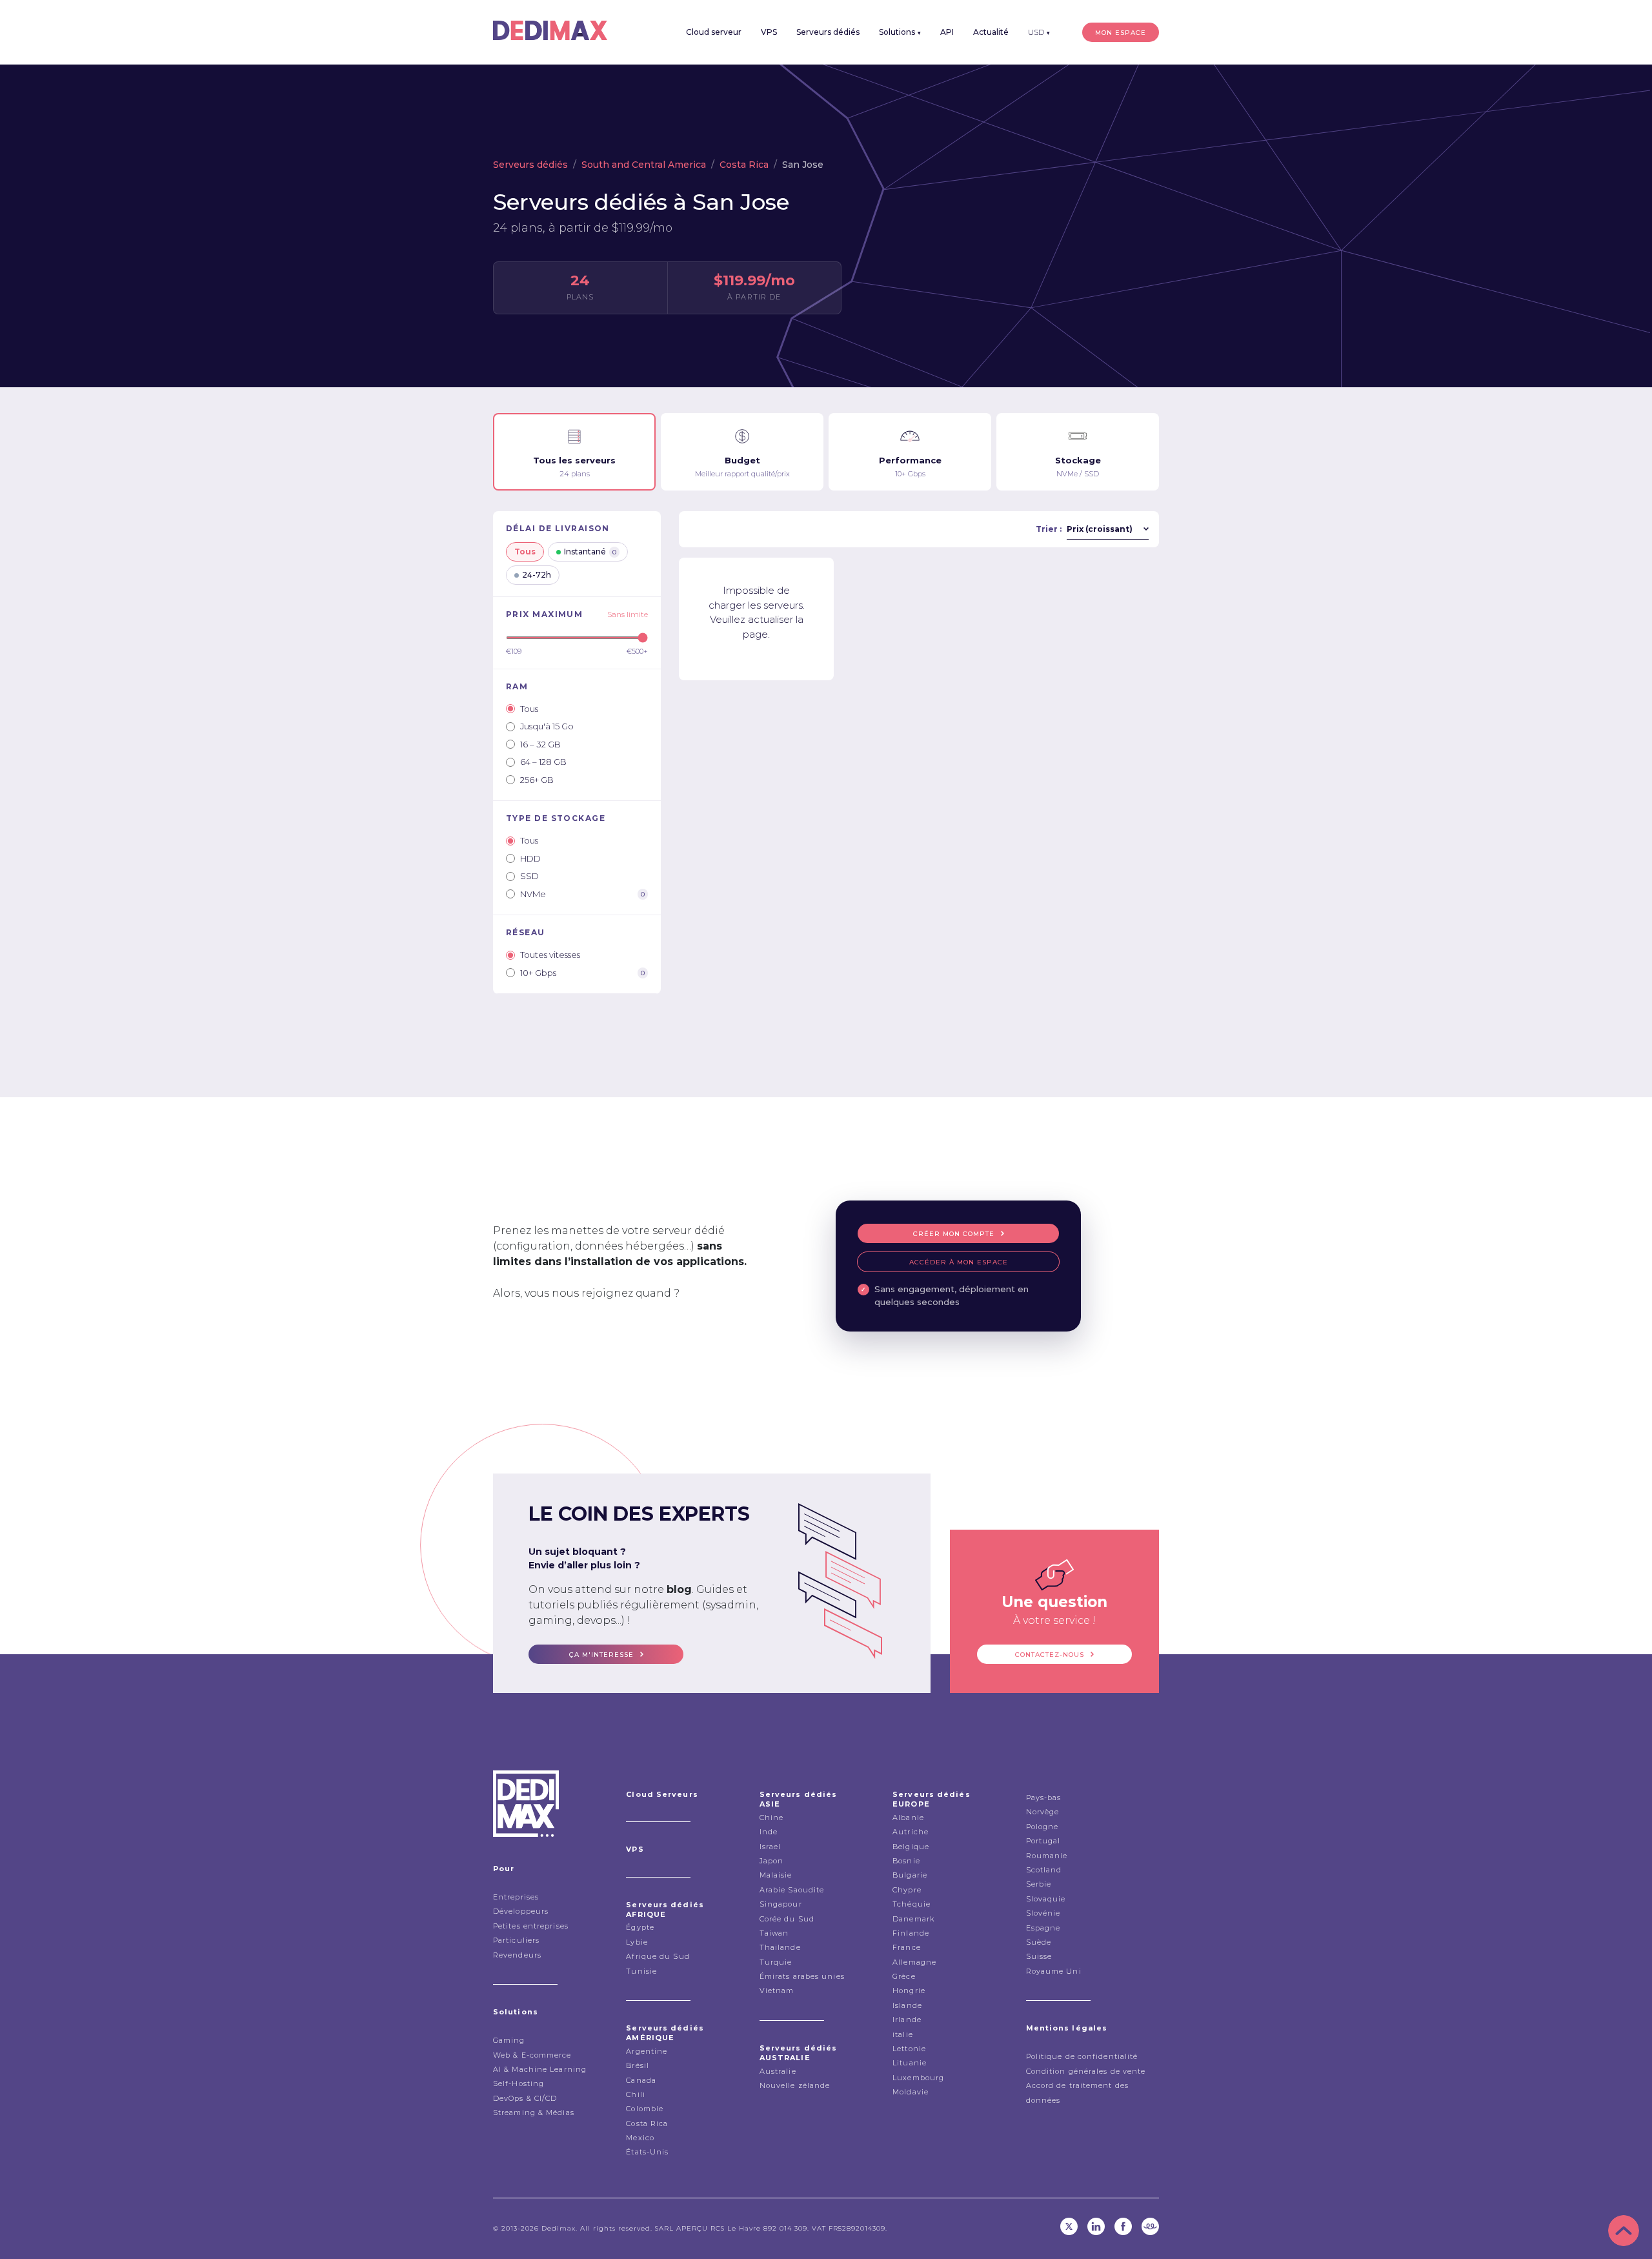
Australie (778, 2071)
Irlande (907, 2020)
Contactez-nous (1050, 1655)
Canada (641, 2080)
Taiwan (774, 1933)
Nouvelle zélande (795, 2085)
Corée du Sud (787, 1919)
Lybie (637, 1942)
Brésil (638, 2065)
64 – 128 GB (543, 762)
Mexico (640, 2138)
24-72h (537, 575)
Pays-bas (1044, 1798)
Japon (772, 1861)
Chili (636, 2094)
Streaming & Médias (534, 2112)
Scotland (1044, 1870)
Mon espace (1121, 33)
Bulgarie (910, 1875)
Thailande (780, 1947)
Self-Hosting (519, 2083)
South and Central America (644, 165)
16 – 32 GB (540, 744)
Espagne (1043, 1928)
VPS (769, 32)
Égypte (640, 1927)
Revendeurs (517, 1955)
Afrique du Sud (658, 1956)
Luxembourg (918, 2078)
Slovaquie (1046, 1899)
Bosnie (906, 1861)
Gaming (509, 2040)
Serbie (1039, 1884)
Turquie (776, 1962)
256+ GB (537, 780)
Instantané (590, 552)
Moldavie (911, 2092)
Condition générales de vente (1086, 2071)
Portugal (1043, 1841)
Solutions (900, 32)
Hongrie (909, 1991)
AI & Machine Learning (540, 2069)
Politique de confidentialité (1082, 2056)
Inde (769, 1832)
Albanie (908, 1818)
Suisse (1039, 1956)
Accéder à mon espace (959, 1262)
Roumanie (1047, 1856)
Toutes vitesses (550, 955)
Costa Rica (744, 165)
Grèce (904, 1976)
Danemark (913, 1919)
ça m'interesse (601, 1655)
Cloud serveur (714, 32)
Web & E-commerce (532, 2055)
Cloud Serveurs (662, 1794)
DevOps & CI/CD (525, 2098)
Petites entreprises (531, 1926)
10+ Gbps (582, 973)
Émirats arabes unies (802, 1976)
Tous (525, 552)
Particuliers (516, 1940)
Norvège (1043, 1812)
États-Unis (647, 2152)
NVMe (582, 894)
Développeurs (521, 1911)
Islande (907, 2005)
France (907, 1947)
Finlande (911, 1933)
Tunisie (641, 1971)
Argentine (647, 2051)
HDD (530, 858)
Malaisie (776, 1875)
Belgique (911, 1847)
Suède (1039, 1942)
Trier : (1049, 529)
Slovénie (1043, 1913)
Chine (772, 1818)
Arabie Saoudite (792, 1890)
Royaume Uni (1054, 1971)
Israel (771, 1847)
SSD (529, 876)
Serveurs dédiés (828, 32)
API (947, 32)
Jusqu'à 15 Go (547, 726)
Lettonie (909, 2049)
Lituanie (910, 2063)
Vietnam (777, 1991)
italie (903, 2034)
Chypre (907, 1890)
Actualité (991, 32)
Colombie (645, 2109)
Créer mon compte (954, 1234)
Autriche (911, 1832)
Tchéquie (912, 1904)
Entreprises (516, 1897)
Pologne (1043, 1827)
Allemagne (914, 1962)
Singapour (781, 1904)
